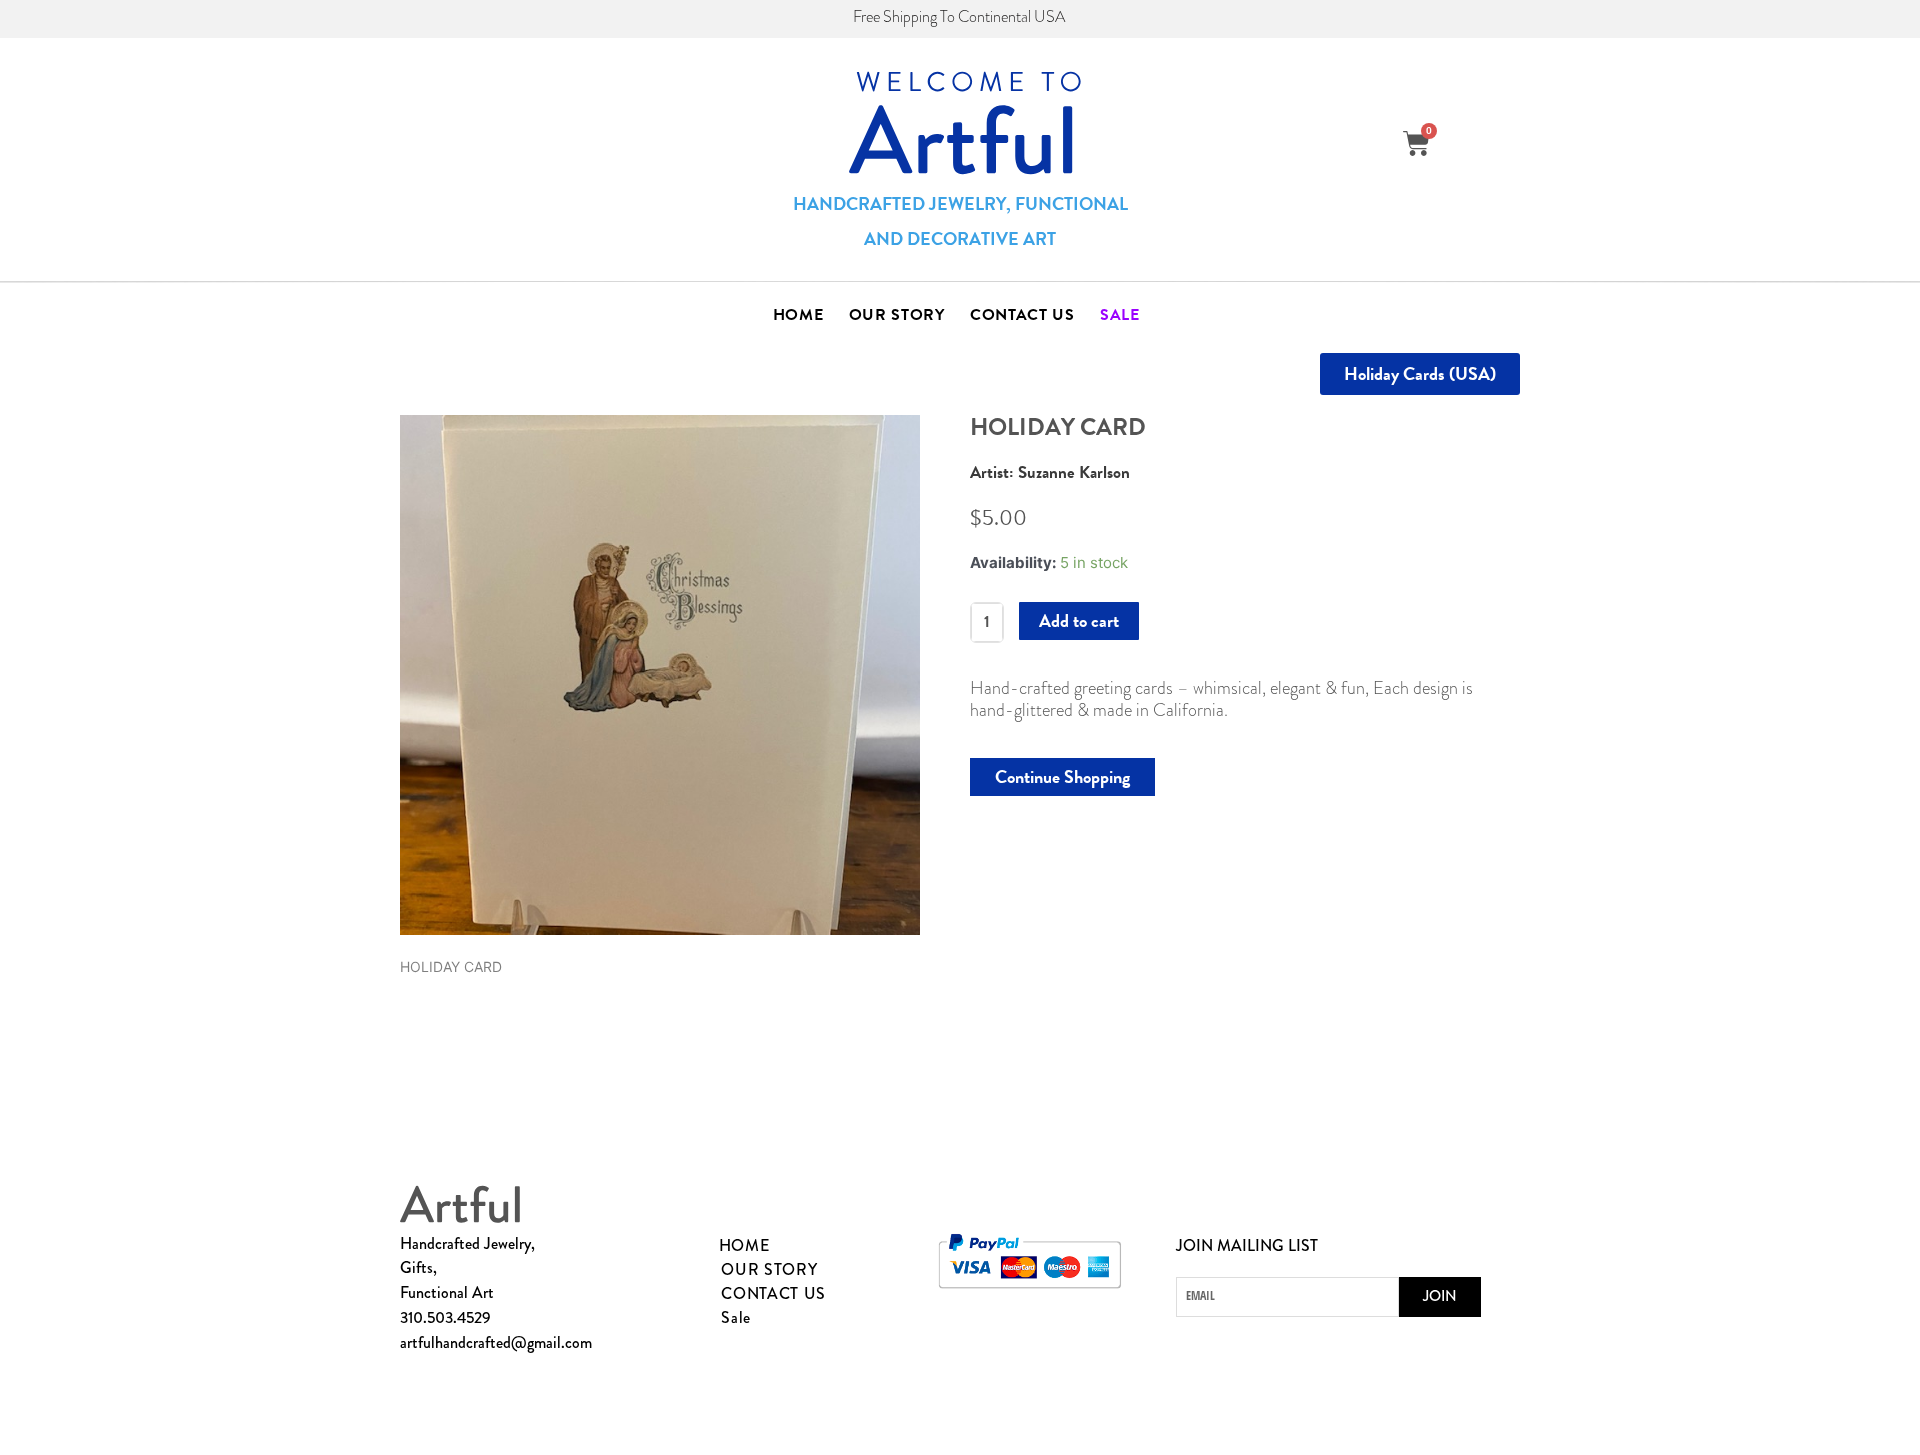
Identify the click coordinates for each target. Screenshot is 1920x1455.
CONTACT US (1022, 315)
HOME (798, 315)
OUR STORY (897, 315)
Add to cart (1079, 620)
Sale (1120, 315)
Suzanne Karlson (1074, 472)
